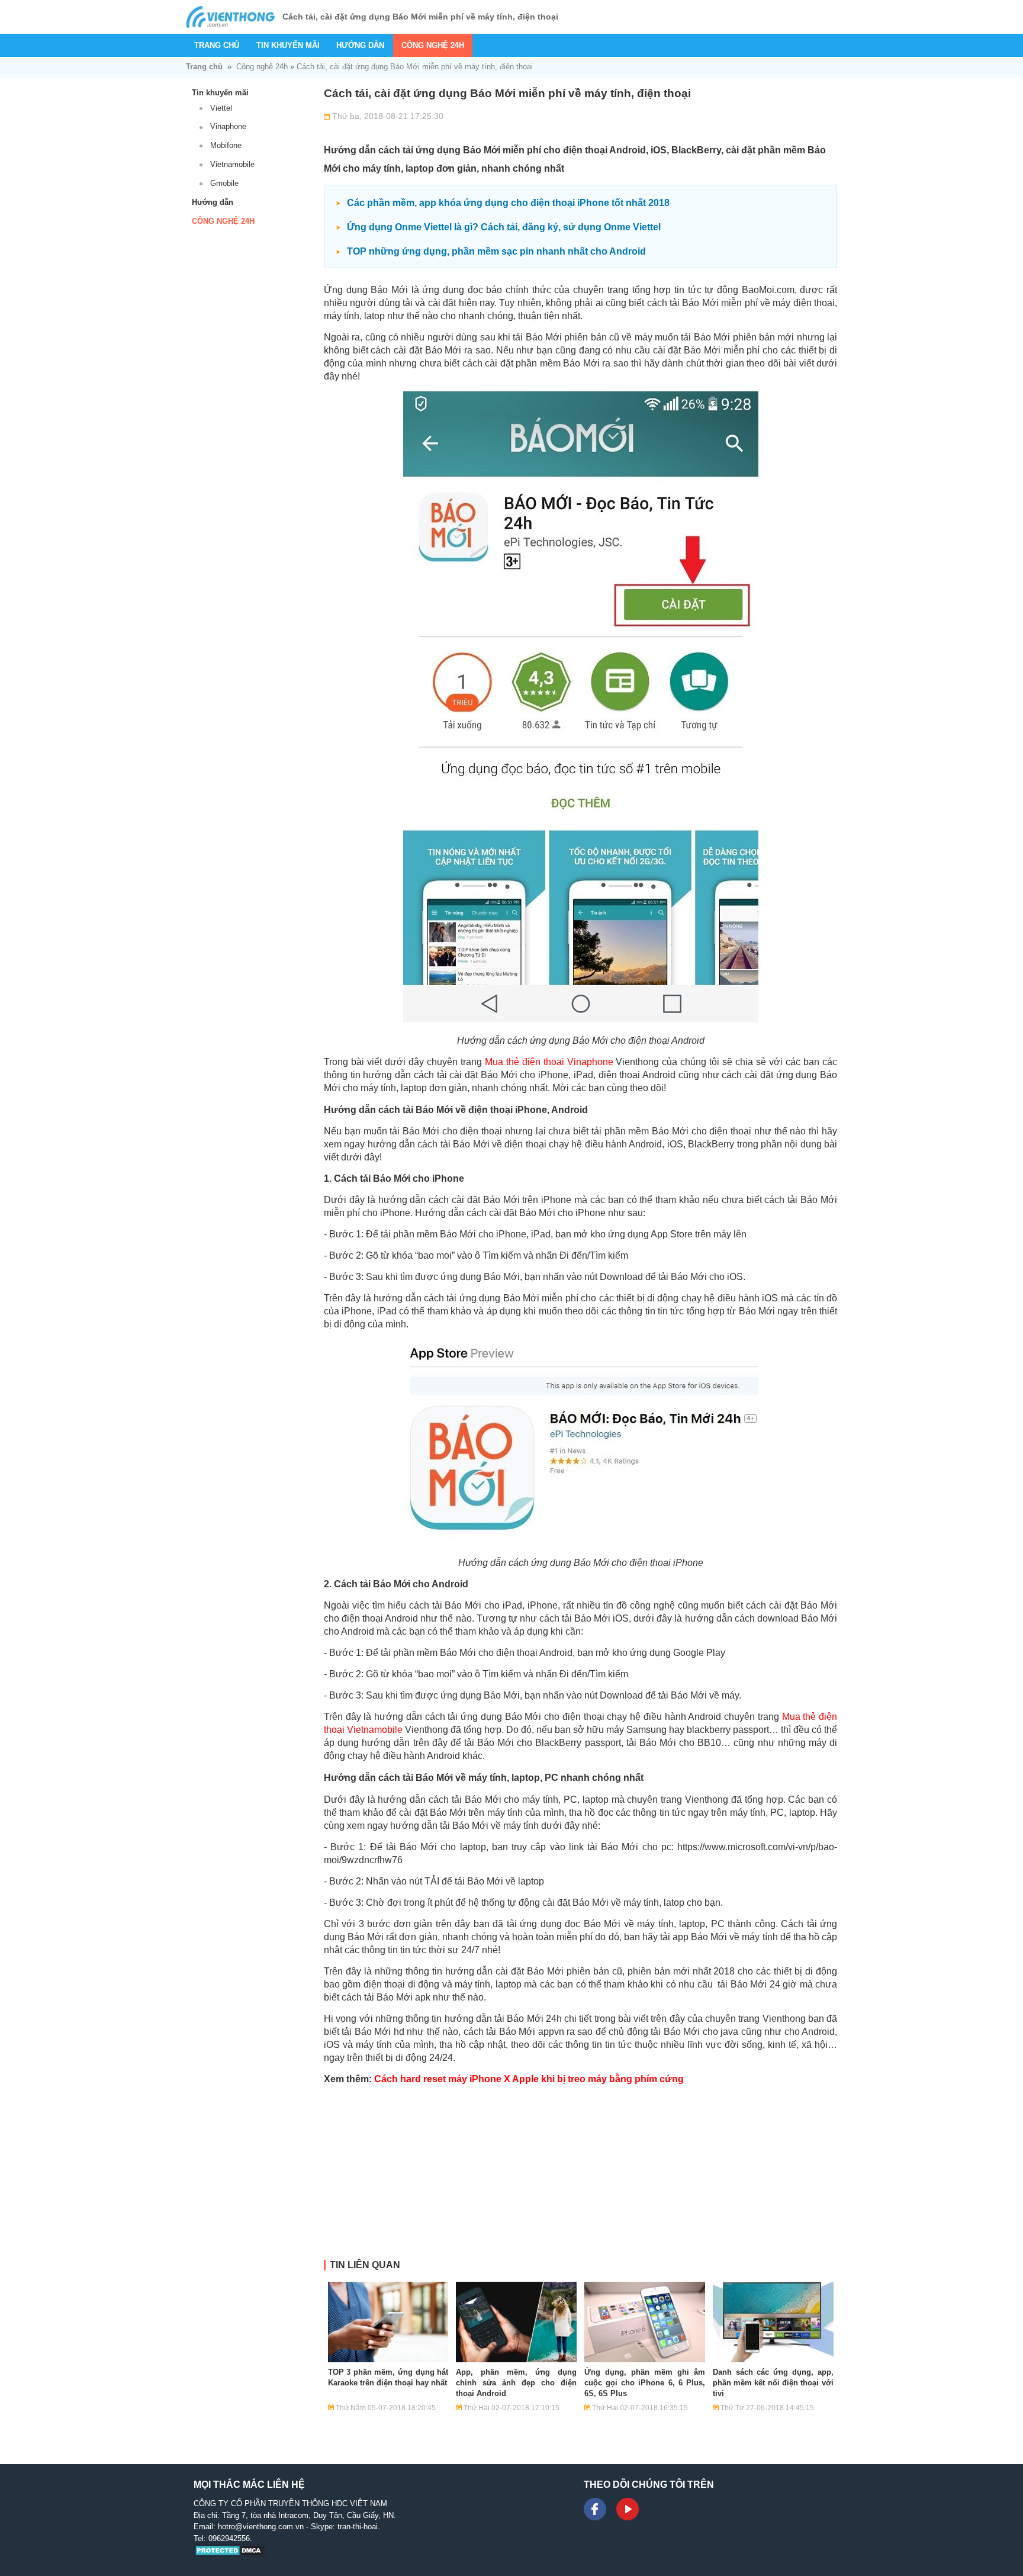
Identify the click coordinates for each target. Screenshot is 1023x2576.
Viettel (221, 108)
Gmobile (224, 183)
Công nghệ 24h (433, 45)
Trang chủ (217, 45)
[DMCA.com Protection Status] (230, 2554)
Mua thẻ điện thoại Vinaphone (549, 1062)
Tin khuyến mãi (288, 45)
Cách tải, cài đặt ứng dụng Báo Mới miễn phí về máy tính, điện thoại (415, 67)
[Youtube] (628, 2509)
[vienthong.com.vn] (230, 17)
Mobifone (226, 145)
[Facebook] (595, 2509)
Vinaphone (228, 126)
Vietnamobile (232, 164)
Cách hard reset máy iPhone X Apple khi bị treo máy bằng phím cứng (529, 2079)
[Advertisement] (580, 2177)
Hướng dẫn (360, 45)
